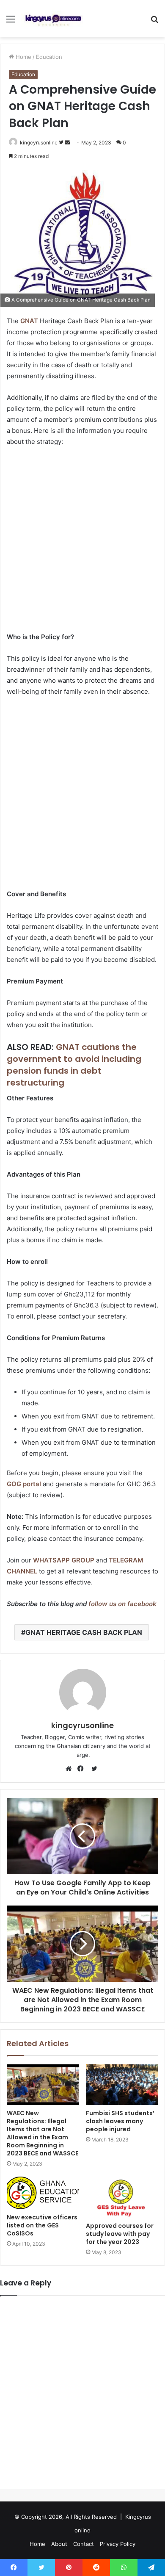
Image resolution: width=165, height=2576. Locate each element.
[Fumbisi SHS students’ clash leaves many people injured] (122, 2085)
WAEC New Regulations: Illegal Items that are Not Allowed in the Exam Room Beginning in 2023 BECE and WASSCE (43, 2133)
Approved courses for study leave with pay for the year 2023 (120, 2234)
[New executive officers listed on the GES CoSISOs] (43, 2193)
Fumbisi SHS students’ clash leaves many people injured (120, 2121)
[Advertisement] (82, 540)
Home (23, 57)
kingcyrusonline (39, 143)
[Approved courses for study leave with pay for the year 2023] (122, 2197)
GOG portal (24, 1484)
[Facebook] (82, 1769)
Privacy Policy (118, 2544)
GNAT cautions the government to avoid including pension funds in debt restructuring (74, 1065)
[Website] (71, 1769)
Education (49, 57)
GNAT (29, 321)
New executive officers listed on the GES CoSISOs (42, 2225)
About (59, 2544)
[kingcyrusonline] (53, 19)
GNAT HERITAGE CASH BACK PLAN (84, 1632)
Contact (84, 2544)
